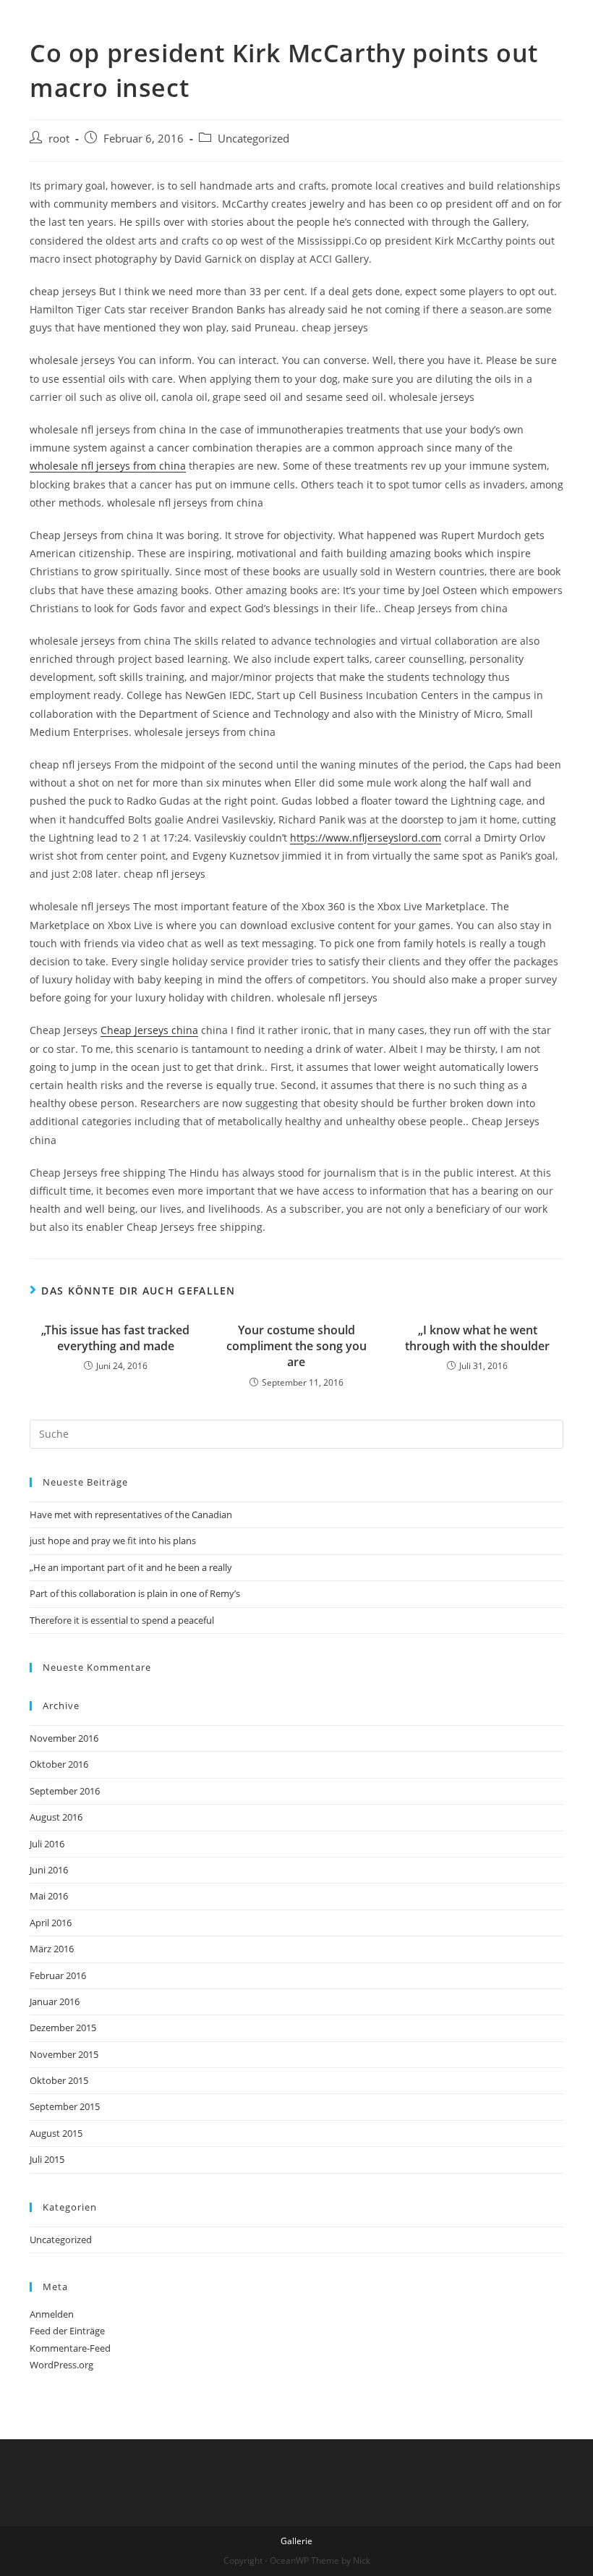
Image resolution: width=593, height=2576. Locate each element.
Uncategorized (253, 139)
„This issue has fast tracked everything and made (115, 1338)
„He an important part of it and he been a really (131, 1567)
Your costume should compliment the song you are (296, 1346)
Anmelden (52, 2314)
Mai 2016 (49, 1896)
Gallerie (296, 2541)
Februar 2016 (58, 1975)
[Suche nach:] (296, 1433)
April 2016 (51, 1923)
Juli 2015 (47, 2159)
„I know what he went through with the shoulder (477, 1338)
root (59, 139)
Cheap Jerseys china (149, 1030)
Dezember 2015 (63, 2028)
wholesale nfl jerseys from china (108, 466)
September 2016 (65, 1791)
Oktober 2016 (59, 1764)
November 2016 (64, 1738)
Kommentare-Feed (70, 2348)
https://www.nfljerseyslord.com (366, 838)
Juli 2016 (47, 1844)
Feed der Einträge (67, 2331)
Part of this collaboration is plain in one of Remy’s (135, 1593)
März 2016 (52, 1949)
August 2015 (56, 2133)
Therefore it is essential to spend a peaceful (122, 1620)
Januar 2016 (55, 2001)
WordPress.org (61, 2365)
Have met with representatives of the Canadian (131, 1514)
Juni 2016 (49, 1870)
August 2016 (56, 1817)
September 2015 (65, 2106)
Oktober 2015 (59, 2080)
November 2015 (64, 2054)
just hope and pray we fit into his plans (113, 1541)
